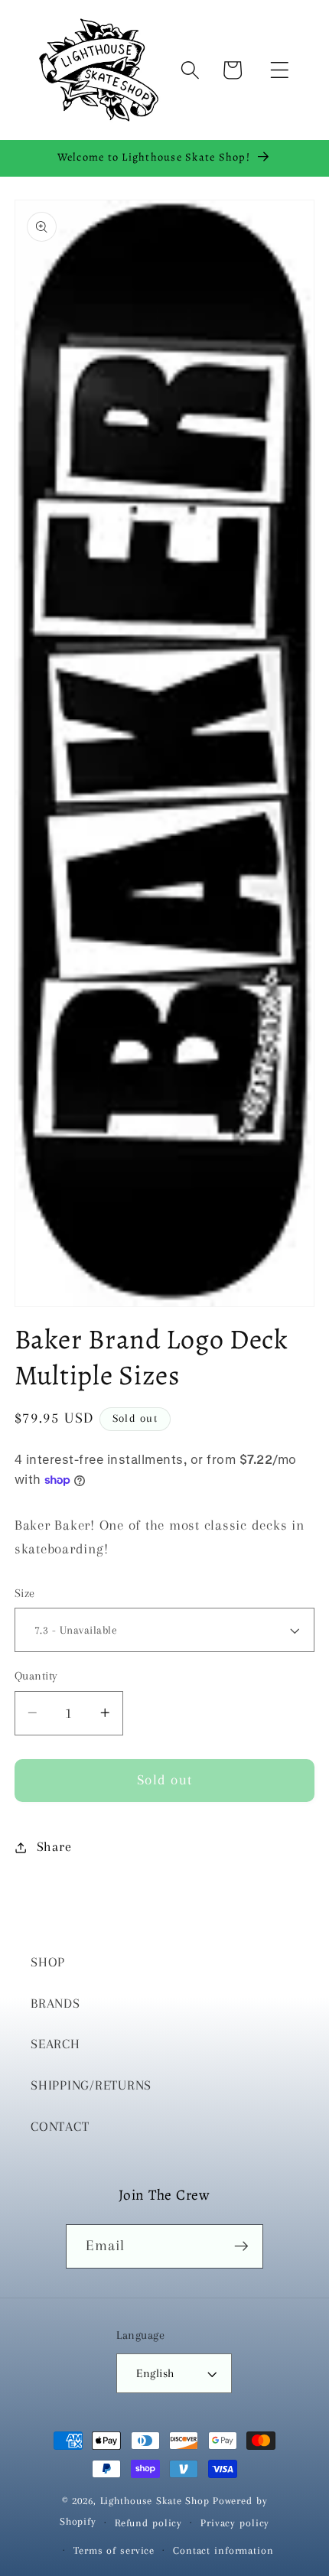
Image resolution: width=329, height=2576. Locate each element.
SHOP (48, 1962)
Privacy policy (235, 2523)
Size (25, 1593)
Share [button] (54, 1847)
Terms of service (114, 2550)
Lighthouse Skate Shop (155, 2501)
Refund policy (148, 2523)
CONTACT (60, 2127)
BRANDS (55, 2004)
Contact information (223, 2550)
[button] (280, 70)
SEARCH (55, 2044)
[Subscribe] (241, 2246)
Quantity (36, 1676)
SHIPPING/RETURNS (91, 2085)
